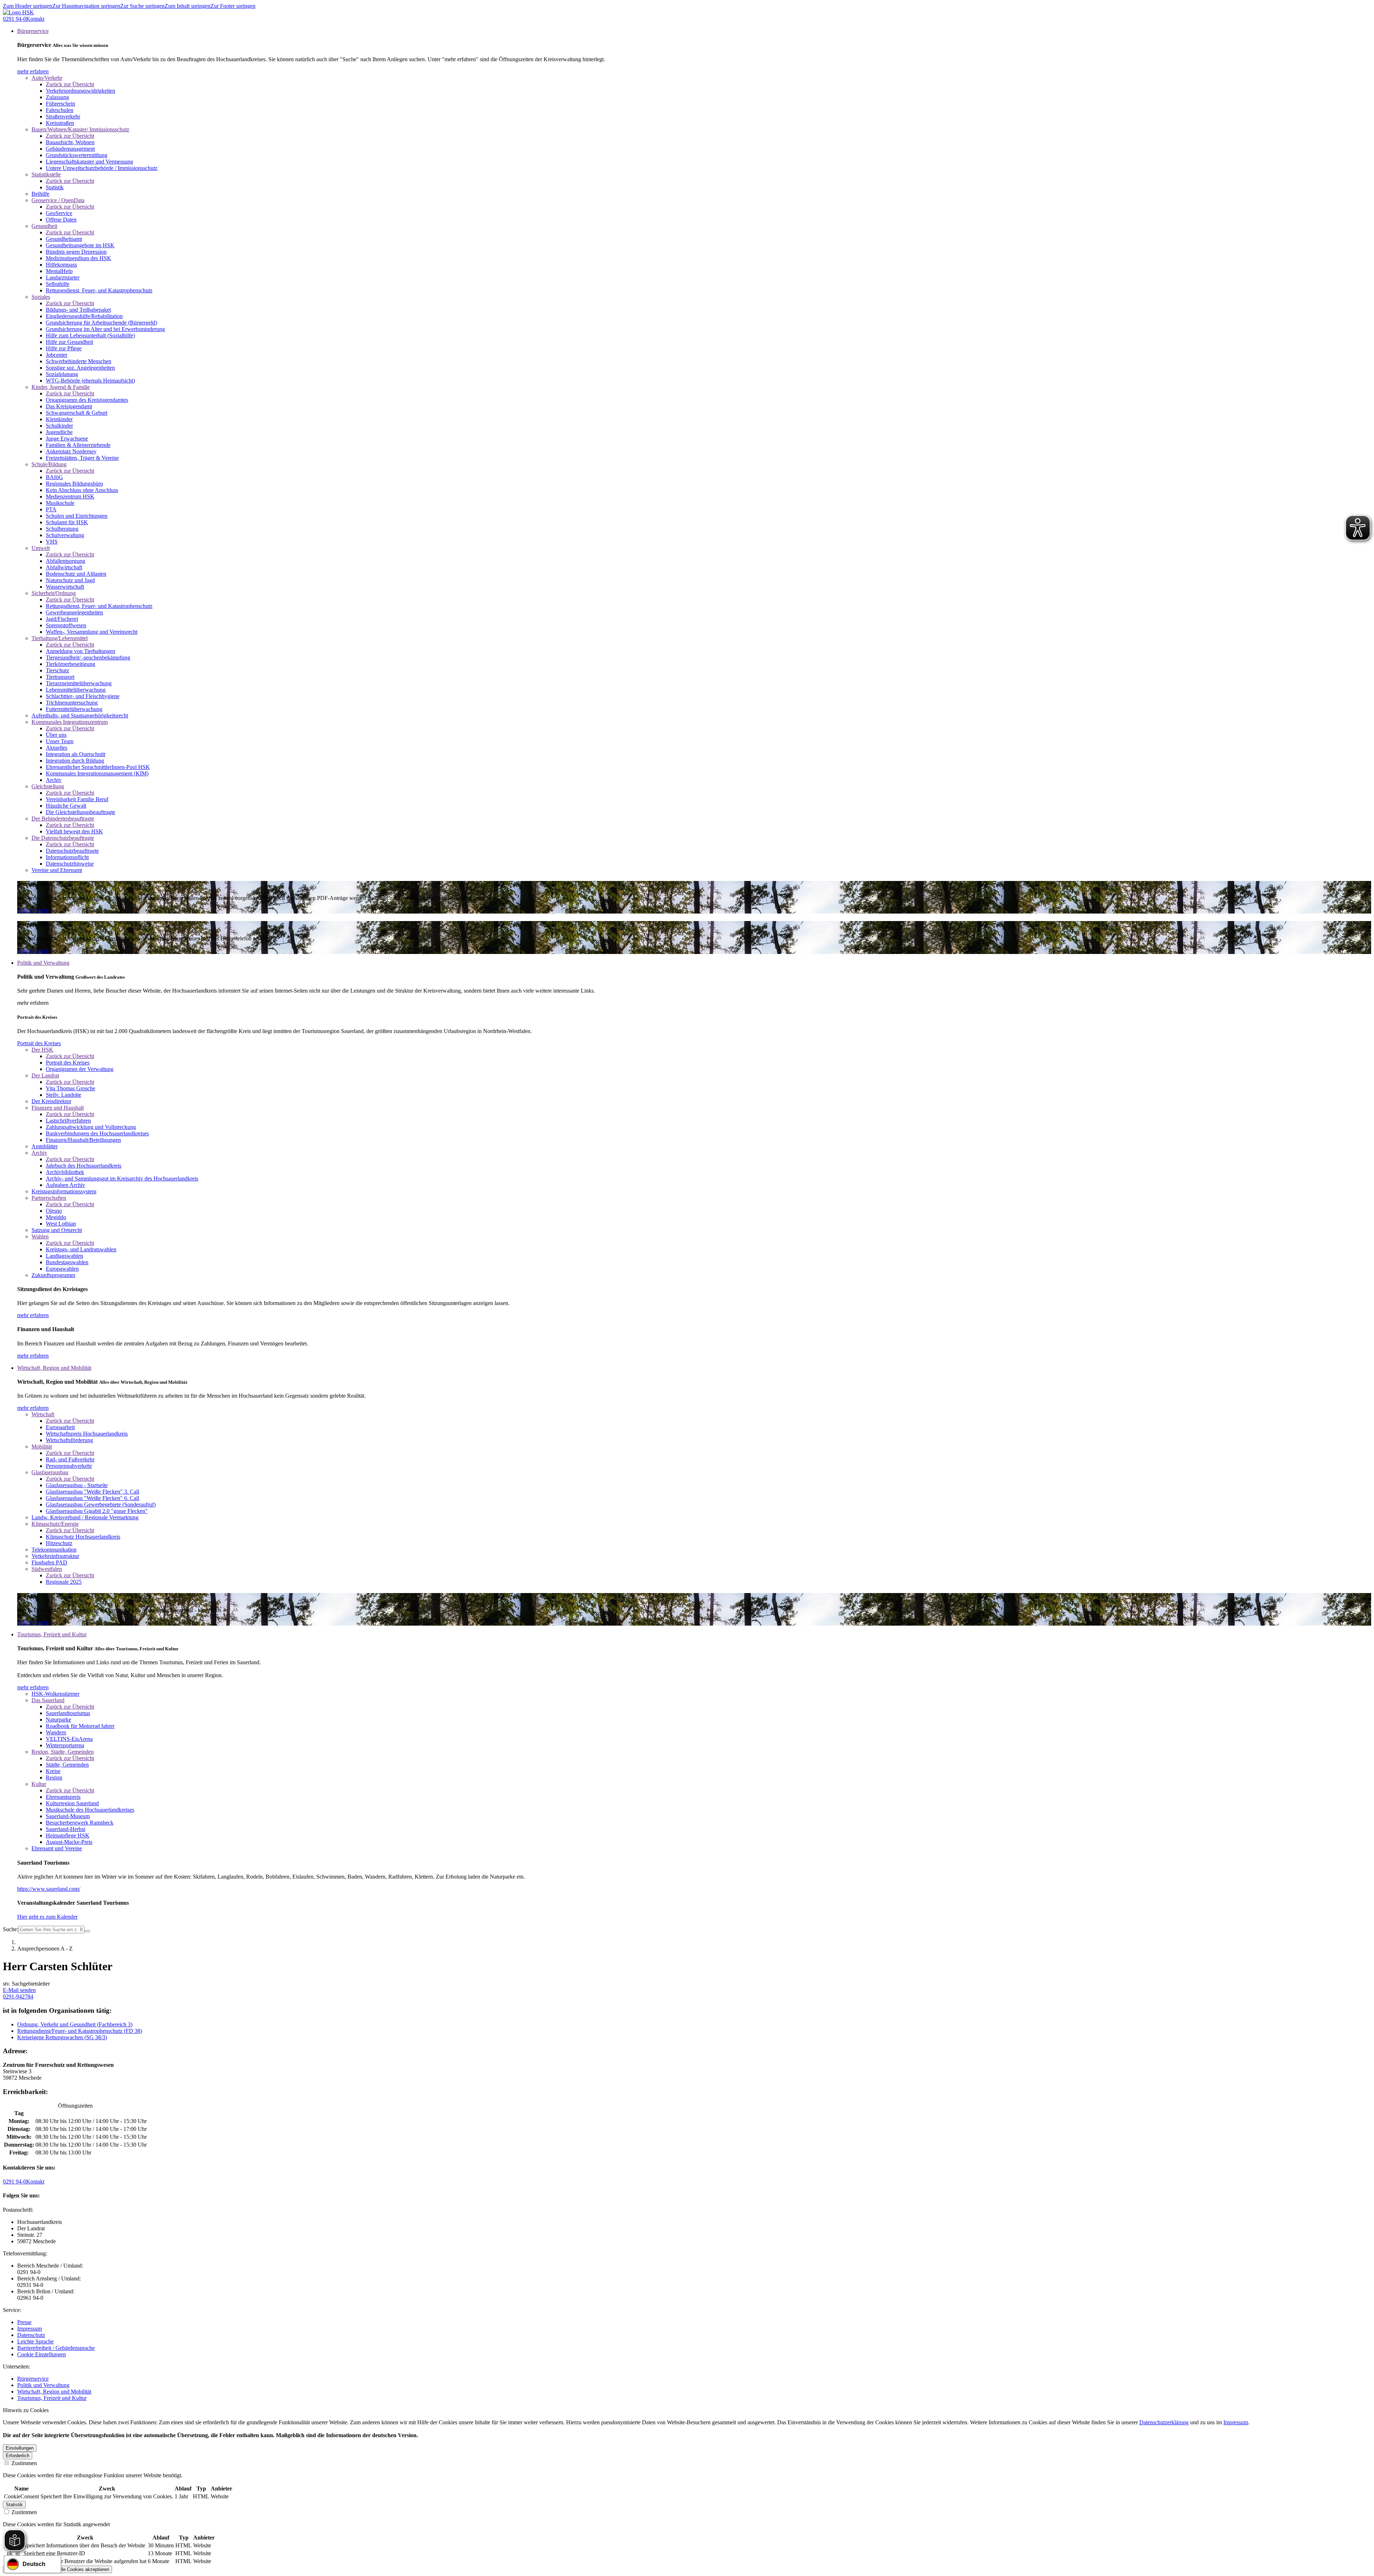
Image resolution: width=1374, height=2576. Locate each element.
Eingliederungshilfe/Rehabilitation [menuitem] (84, 316)
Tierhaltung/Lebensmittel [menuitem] (60, 638)
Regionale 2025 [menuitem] (64, 1582)
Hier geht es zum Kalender (47, 1917)
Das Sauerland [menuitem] (48, 1700)
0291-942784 (18, 1996)
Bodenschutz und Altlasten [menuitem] (76, 574)
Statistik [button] (14, 2505)
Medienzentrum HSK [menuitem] (70, 496)
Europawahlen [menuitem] (62, 1269)
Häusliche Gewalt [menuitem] (66, 806)
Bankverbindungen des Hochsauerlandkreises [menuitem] (97, 1133)
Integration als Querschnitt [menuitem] (75, 754)
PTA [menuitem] (51, 509)
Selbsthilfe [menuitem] (58, 284)
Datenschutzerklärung (1164, 2422)
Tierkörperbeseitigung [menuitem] (70, 664)
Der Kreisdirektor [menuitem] (51, 1101)
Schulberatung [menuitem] (62, 529)
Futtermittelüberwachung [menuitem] (74, 709)
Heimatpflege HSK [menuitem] (68, 1835)
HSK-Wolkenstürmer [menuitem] (55, 1694)
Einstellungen (20, 2448)
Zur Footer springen (233, 6)
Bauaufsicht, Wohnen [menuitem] (70, 142)
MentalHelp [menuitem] (59, 271)
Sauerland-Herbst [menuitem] (65, 1829)
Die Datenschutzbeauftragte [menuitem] (63, 838)
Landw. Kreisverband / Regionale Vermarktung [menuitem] (85, 1517)
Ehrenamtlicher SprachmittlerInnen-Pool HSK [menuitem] (98, 767)
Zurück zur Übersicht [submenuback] (70, 84)
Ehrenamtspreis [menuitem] (63, 1797)
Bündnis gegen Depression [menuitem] (76, 252)
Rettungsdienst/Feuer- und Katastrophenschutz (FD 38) (80, 2031)
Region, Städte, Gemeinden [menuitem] (63, 1752)
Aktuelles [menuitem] (57, 748)
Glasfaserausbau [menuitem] (50, 1472)
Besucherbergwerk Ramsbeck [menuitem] (80, 1823)
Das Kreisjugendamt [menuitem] (69, 406)
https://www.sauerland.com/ (49, 1889)
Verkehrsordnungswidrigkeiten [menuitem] (81, 91)
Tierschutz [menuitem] (57, 670)
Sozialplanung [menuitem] (62, 374)
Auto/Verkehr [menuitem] (47, 78)
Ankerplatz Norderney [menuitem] (71, 451)
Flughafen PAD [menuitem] (49, 1562)
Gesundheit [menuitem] (44, 226)
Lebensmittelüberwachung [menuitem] (76, 690)
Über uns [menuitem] (56, 735)
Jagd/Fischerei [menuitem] (62, 619)
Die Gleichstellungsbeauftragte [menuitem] (81, 812)
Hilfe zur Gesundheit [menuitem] (69, 342)
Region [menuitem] (54, 1778)
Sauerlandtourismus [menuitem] (68, 1713)
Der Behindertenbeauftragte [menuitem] (63, 819)
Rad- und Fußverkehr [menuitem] (70, 1459)
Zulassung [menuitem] (57, 97)
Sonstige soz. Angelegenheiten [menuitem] (80, 368)
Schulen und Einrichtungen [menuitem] (77, 516)
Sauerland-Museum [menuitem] (68, 1816)
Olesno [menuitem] (54, 1211)
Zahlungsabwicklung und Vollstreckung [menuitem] (91, 1127)
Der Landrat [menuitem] (45, 1075)
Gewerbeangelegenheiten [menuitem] (74, 612)
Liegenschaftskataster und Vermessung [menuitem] (89, 162)
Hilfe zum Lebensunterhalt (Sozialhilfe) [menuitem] (90, 335)
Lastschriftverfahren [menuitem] (68, 1121)
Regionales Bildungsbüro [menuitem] (74, 484)
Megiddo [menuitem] (56, 1217)
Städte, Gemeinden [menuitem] (67, 1765)
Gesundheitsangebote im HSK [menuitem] (80, 245)
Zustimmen (23, 2463)
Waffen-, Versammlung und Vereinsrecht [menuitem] (92, 632)
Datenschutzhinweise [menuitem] (70, 864)
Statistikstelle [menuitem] (46, 174)
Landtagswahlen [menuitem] (64, 1256)
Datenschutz (31, 2335)
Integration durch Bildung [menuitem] (75, 761)
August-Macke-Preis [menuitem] (69, 1842)
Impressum (30, 2329)
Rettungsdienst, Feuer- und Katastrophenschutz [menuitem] (99, 290)
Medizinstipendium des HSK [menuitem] (79, 258)
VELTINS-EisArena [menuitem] (69, 1739)
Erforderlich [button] (18, 2456)
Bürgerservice (33, 2379)
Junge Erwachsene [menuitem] (67, 439)
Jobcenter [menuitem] (57, 355)
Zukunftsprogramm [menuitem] (53, 1275)
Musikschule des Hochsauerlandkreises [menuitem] (90, 1810)
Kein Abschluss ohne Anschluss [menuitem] (82, 490)
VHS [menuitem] (52, 542)
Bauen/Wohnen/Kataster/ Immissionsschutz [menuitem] (80, 129)
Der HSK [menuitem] (42, 1050)
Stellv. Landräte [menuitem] (64, 1095)
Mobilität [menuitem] (42, 1447)
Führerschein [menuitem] (60, 104)
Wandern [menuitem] (56, 1732)
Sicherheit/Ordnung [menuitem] (54, 593)
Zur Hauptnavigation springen (86, 6)
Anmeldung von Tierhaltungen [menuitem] (81, 651)
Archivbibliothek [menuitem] (65, 1172)
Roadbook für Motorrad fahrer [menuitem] (80, 1726)
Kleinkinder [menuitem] (59, 419)
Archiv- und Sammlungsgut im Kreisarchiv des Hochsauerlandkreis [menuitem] (122, 1179)
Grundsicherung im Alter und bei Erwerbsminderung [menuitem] (105, 329)
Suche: (11, 1929)
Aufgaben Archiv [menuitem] (65, 1185)
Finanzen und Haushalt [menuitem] (58, 1108)
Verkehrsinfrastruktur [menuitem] (55, 1556)
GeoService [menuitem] (59, 213)
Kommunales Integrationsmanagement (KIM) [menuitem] (97, 773)
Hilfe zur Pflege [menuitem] (64, 348)
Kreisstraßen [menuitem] (60, 123)
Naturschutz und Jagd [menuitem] (70, 580)
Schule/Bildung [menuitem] (49, 464)
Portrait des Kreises (39, 1043)
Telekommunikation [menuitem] (54, 1550)
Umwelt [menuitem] (41, 548)
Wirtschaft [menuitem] (43, 1414)
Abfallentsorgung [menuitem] (65, 561)
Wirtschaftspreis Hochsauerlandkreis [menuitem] (87, 1434)
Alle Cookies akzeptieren (83, 2569)
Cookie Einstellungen (42, 2354)
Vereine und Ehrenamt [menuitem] (57, 870)
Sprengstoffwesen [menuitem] (66, 625)
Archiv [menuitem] (54, 780)
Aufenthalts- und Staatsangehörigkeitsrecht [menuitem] (80, 715)
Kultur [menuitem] (39, 1784)
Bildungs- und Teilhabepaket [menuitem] (78, 310)
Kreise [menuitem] (53, 1771)
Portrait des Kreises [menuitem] (68, 1063)
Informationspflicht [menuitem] (67, 857)
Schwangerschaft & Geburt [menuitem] (77, 413)
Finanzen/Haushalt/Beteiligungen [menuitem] (83, 1140)
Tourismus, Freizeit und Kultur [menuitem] (52, 1634)
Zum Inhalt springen (187, 6)
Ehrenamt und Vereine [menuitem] (57, 1848)
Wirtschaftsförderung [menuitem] (69, 1440)
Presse (24, 2322)
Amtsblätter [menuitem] (45, 1146)
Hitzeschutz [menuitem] (59, 1543)
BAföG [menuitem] (54, 477)
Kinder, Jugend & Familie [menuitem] (61, 387)
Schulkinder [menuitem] (59, 426)
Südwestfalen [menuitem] (47, 1569)
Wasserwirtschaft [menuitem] (65, 587)
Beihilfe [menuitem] (40, 194)
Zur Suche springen (142, 6)
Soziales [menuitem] (41, 297)
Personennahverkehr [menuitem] (69, 1466)
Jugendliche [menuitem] (59, 432)
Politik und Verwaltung (43, 2385)
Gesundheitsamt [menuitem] (64, 239)
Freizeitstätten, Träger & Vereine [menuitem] (82, 458)
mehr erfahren (33, 71)
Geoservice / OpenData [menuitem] (58, 200)
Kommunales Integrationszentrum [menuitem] (70, 722)
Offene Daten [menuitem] (61, 220)
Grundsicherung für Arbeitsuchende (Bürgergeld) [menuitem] (101, 323)
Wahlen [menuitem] (40, 1236)
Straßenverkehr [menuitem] (63, 116)
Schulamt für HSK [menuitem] (67, 522)
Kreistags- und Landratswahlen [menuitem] (81, 1249)
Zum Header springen (28, 6)
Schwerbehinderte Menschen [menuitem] (79, 361)
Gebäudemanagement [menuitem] (70, 149)
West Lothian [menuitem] (61, 1224)
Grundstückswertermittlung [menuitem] (77, 155)
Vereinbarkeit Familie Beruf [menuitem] (77, 799)
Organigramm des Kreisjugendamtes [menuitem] (87, 400)
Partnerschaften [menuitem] (49, 1198)
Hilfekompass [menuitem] (61, 265)
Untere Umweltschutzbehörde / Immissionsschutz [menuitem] (102, 168)
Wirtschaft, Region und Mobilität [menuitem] (54, 1368)
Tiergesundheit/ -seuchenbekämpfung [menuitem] (88, 658)
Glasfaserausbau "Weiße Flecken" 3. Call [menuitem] (92, 1492)
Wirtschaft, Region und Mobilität (54, 2392)
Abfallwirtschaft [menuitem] (64, 567)
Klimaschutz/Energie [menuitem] (55, 1524)
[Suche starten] (87, 1931)
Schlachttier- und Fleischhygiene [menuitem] (83, 696)
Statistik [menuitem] (55, 187)
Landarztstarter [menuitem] (63, 277)
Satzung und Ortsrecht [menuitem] (57, 1230)
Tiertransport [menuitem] (60, 677)
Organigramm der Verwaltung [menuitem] (80, 1069)
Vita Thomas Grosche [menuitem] (70, 1088)
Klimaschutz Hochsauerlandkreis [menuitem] (83, 1537)
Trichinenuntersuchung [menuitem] (72, 703)
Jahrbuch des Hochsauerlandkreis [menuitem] (84, 1166)
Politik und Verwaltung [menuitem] (43, 963)
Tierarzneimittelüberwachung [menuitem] (79, 683)
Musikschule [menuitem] (60, 503)
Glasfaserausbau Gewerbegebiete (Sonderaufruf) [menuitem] (101, 1504)
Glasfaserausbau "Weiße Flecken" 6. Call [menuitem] (92, 1498)
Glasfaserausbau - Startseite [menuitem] (77, 1485)
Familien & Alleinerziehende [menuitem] (78, 445)
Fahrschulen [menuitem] (60, 110)
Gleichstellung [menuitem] (48, 786)
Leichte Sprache (35, 2341)
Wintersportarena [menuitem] (65, 1745)
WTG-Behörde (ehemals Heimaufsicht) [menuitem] (90, 381)
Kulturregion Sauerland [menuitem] (72, 1803)
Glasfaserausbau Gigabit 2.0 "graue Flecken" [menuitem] (97, 1511)
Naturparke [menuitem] (59, 1720)
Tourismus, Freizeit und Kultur (52, 2398)
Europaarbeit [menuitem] (60, 1427)
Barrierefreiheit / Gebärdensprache (56, 2348)
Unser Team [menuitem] (60, 741)
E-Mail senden (19, 1990)
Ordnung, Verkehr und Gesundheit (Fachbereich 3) (75, 2024)
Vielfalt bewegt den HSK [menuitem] (74, 831)
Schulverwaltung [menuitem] (65, 535)
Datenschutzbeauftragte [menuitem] (72, 851)
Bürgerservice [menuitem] (33, 31)
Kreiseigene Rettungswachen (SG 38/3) (62, 2037)
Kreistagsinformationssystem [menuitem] (64, 1191)
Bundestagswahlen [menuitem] (67, 1262)
